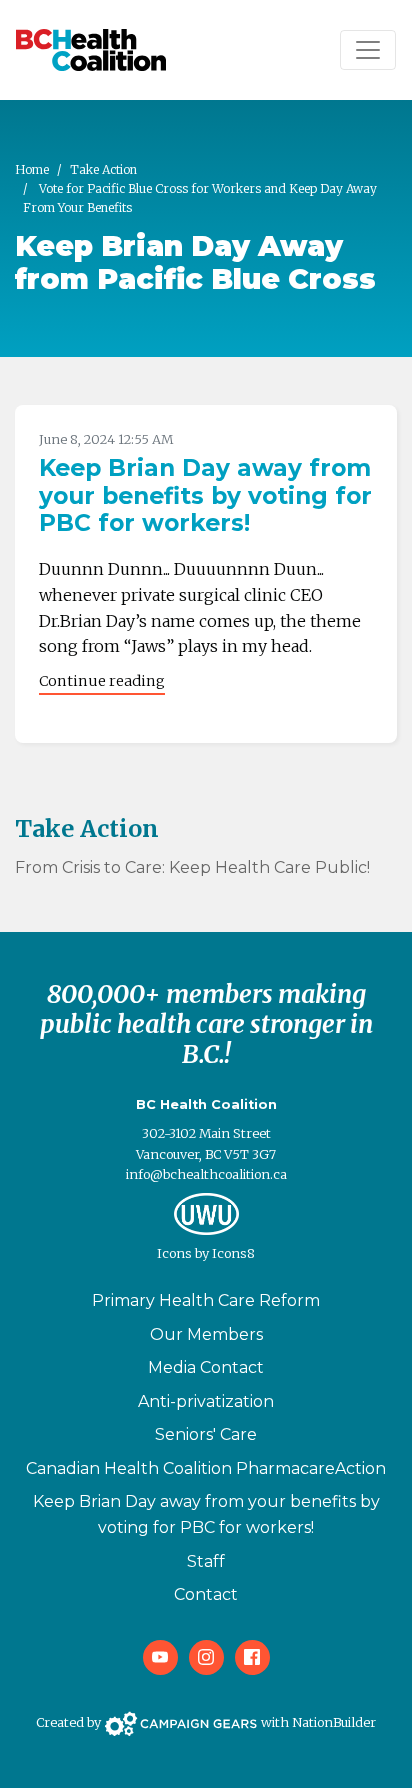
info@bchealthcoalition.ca (206, 1174)
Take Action (103, 169)
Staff (206, 1561)
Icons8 (233, 1253)
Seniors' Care (206, 1434)
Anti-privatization (206, 1401)
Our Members (206, 1334)
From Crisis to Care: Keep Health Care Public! (192, 867)
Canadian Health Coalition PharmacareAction (206, 1468)
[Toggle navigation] (368, 50)
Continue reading (102, 681)
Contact (206, 1594)
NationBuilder (334, 1722)
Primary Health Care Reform (206, 1300)
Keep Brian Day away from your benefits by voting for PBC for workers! (205, 495)
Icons (174, 1253)
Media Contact (206, 1367)
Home (32, 169)
